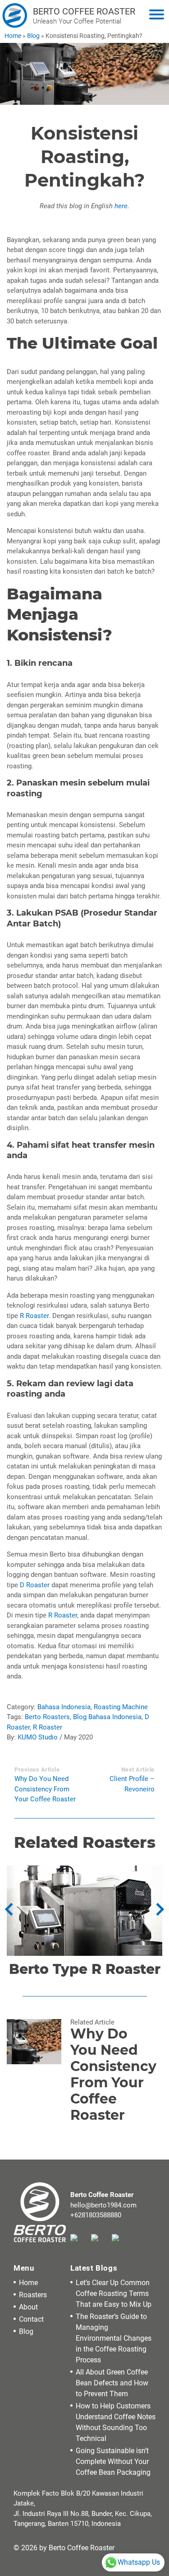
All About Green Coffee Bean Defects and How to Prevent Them (112, 2383)
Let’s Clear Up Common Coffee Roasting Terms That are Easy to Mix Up (114, 2293)
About (28, 2307)
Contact (31, 2319)
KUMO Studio (38, 1737)
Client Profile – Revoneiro (132, 1784)
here (121, 206)
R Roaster (34, 1316)
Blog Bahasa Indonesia (107, 1717)
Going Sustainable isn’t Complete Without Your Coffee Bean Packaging (113, 2461)
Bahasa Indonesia (64, 1707)
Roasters (33, 2295)
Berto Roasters (47, 1717)
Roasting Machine (121, 1707)
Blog (33, 36)
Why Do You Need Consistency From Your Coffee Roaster (45, 1789)
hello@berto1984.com (103, 2205)
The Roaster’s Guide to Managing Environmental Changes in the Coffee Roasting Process (114, 2338)
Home (13, 36)
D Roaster (35, 1585)
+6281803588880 (96, 2215)
